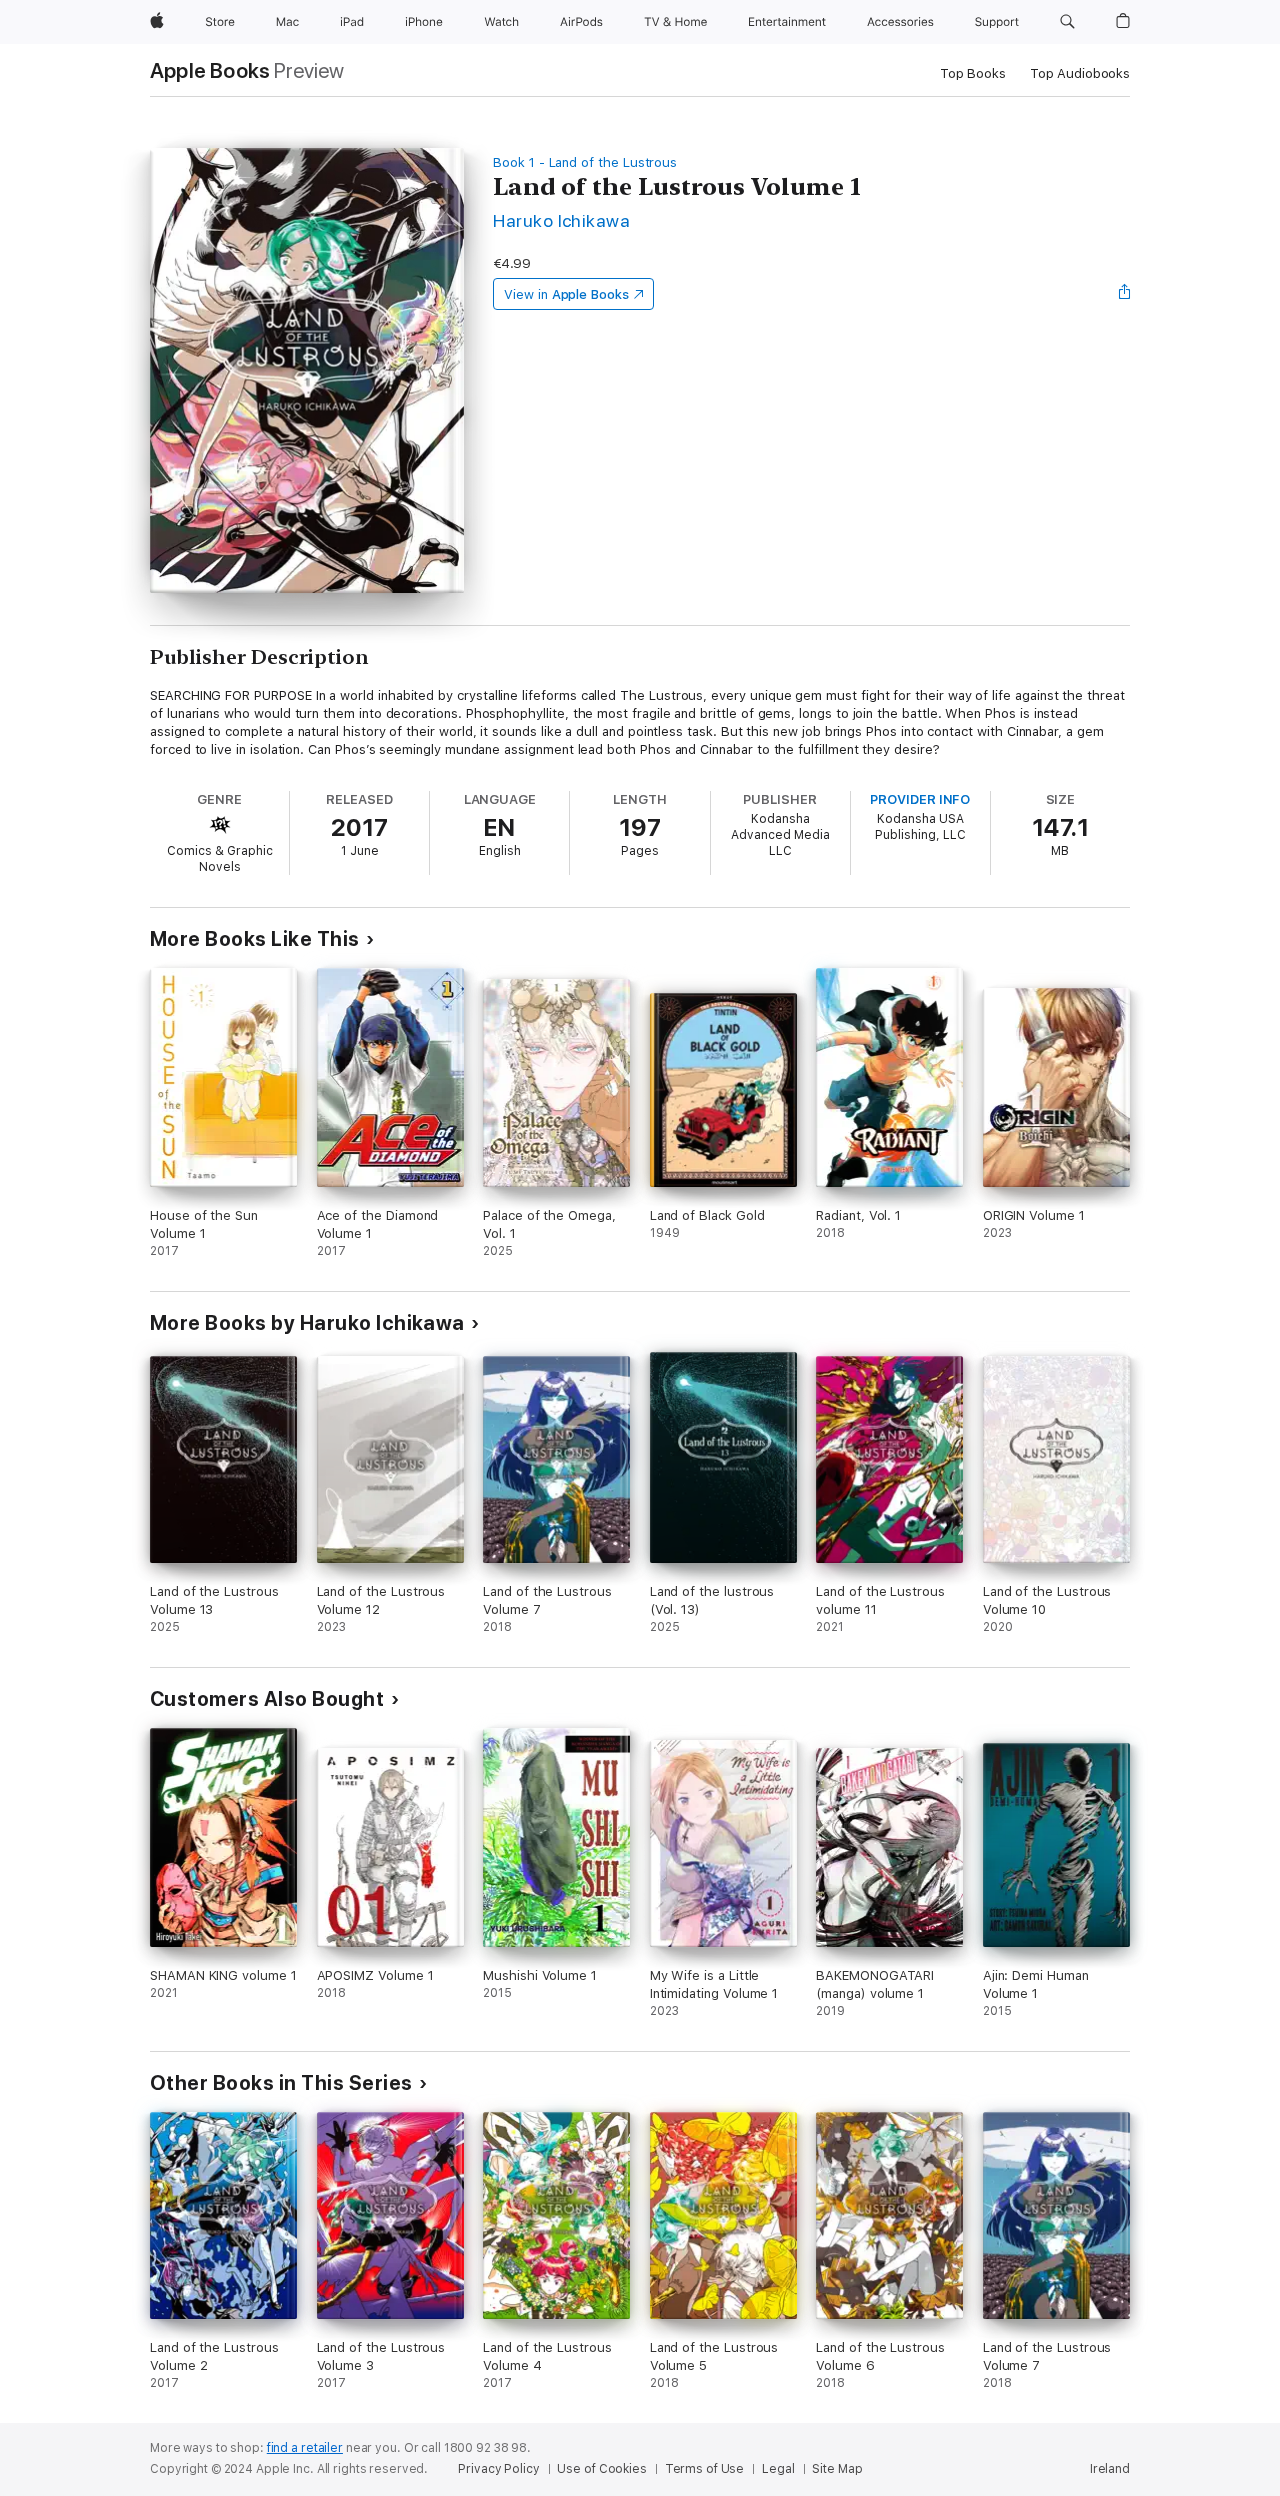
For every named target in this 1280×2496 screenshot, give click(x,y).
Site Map (837, 2469)
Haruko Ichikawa (561, 220)
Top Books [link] (973, 73)
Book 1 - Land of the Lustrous (585, 162)
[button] (1067, 22)
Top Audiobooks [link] (1080, 73)
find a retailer (305, 2448)
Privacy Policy (498, 2469)
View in (566, 294)
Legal (778, 2469)
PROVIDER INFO (920, 799)
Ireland (1110, 2469)
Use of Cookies (601, 2469)
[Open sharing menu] (1125, 294)
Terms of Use (705, 2469)
